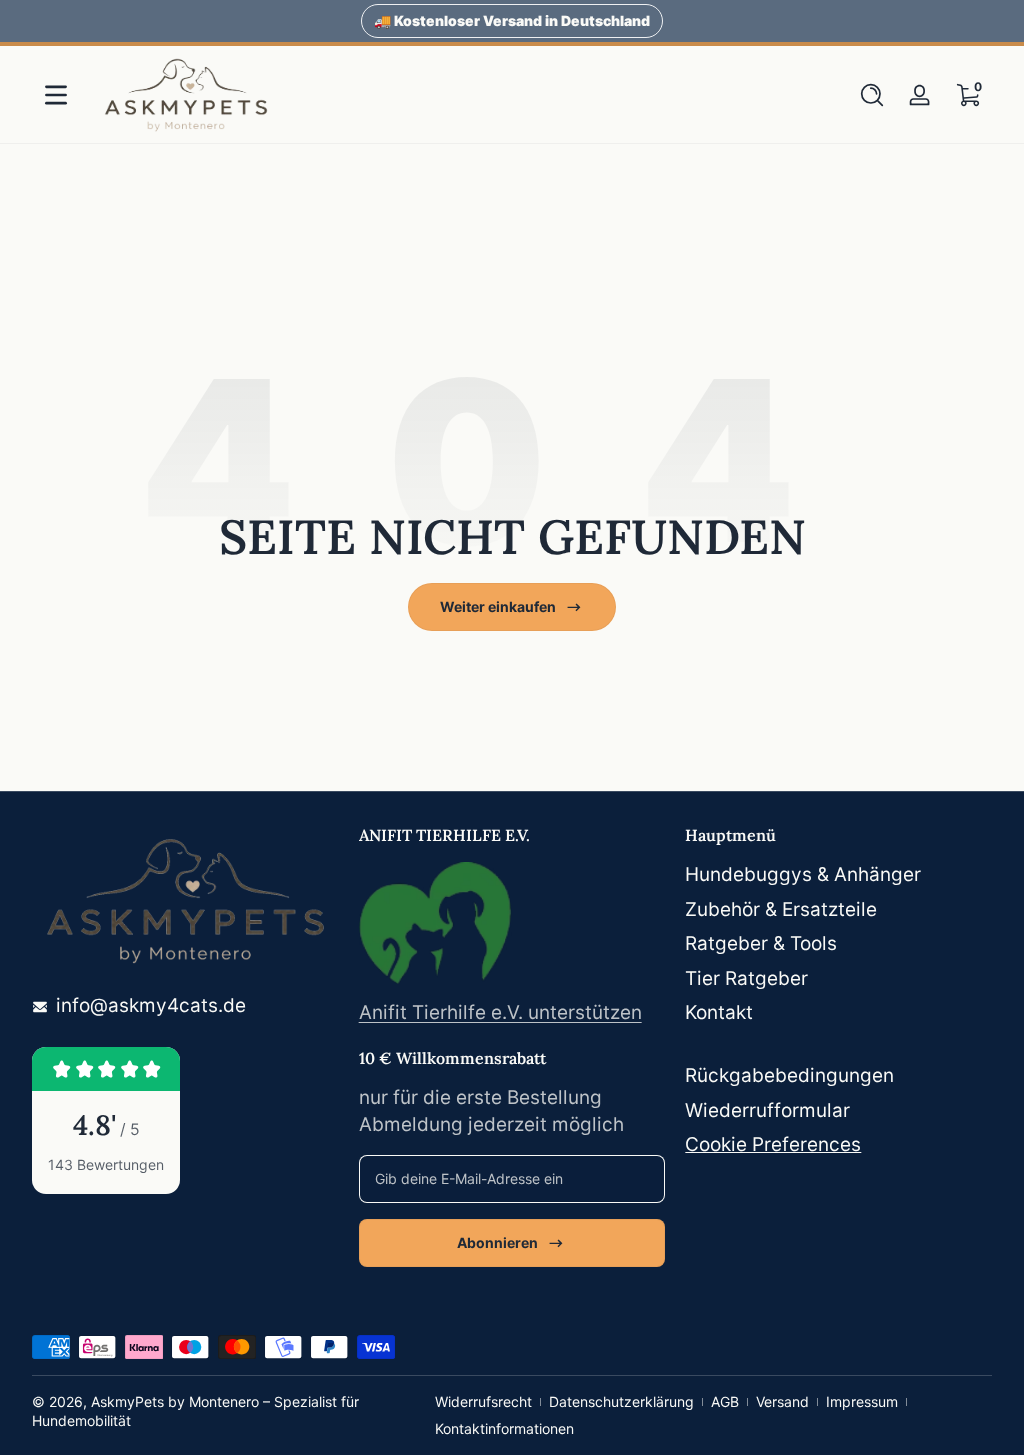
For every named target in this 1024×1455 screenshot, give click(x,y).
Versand (782, 1401)
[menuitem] (838, 875)
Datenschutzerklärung (621, 1401)
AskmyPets (127, 1401)
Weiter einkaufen (498, 606)
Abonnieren (497, 1242)
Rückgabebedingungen (789, 1075)
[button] (872, 95)
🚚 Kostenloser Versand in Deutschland (512, 20)
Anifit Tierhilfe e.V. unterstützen (500, 1012)
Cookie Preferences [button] (773, 1144)
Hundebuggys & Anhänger (803, 874)
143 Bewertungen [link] (106, 1164)
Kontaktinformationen (504, 1428)
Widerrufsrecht (483, 1401)
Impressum (862, 1401)
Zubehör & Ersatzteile (781, 909)
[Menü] (56, 95)
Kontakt (719, 1012)
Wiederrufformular (767, 1110)
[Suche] (872, 95)
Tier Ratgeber (746, 978)
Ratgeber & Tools (761, 943)
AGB (725, 1401)
